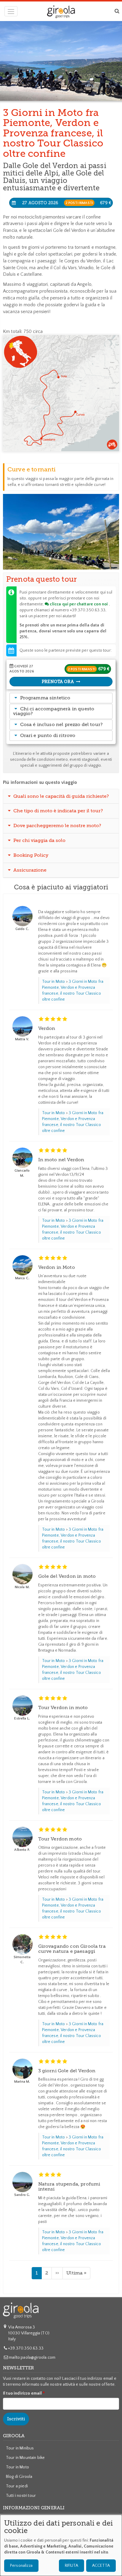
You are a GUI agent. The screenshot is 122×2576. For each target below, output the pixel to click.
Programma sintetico (45, 698)
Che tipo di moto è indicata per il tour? (58, 811)
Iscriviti (16, 2419)
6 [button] (69, 559)
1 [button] (50, 559)
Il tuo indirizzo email (23, 2393)
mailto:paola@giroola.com (32, 2358)
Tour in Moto (54, 982)
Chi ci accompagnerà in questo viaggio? (54, 711)
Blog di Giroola (19, 2477)
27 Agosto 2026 (67, 203)
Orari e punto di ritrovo (48, 736)
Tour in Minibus (20, 2448)
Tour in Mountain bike (25, 2458)
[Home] (61, 12)
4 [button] (62, 559)
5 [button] (65, 559)
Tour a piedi (17, 2486)
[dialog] (61, 2545)
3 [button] (58, 559)
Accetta (101, 2566)
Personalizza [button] (21, 2566)
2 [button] (54, 559)
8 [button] (77, 559)
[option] (61, 532)
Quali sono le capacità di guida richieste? (61, 796)
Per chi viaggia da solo (39, 840)
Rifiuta (72, 2566)
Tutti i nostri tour (21, 2496)
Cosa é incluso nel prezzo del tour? (62, 725)
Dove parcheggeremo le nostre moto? (57, 826)
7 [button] (73, 559)
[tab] (61, 698)
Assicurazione (29, 870)
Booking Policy (30, 855)
